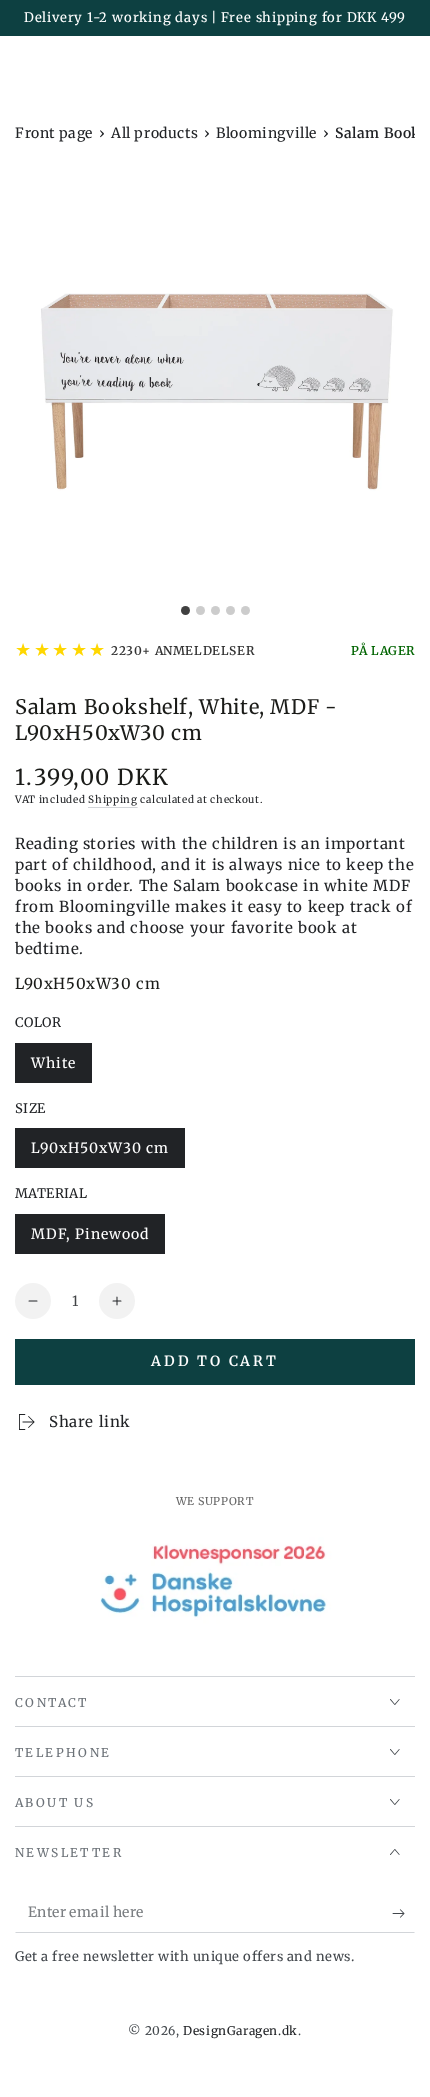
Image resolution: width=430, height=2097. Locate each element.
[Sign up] (403, 1913)
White (61, 1068)
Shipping (113, 799)
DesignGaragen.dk (240, 2030)
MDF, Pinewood (89, 1239)
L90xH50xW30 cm (99, 1153)
